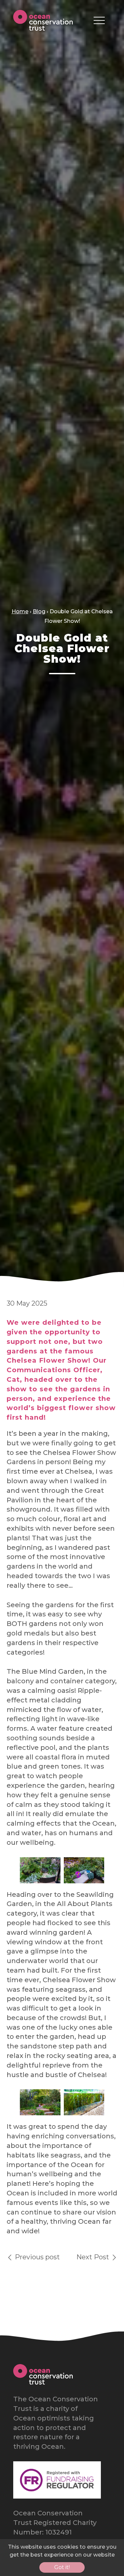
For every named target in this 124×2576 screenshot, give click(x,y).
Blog (39, 611)
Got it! (62, 2567)
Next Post (94, 2257)
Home (20, 611)
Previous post (37, 2257)
